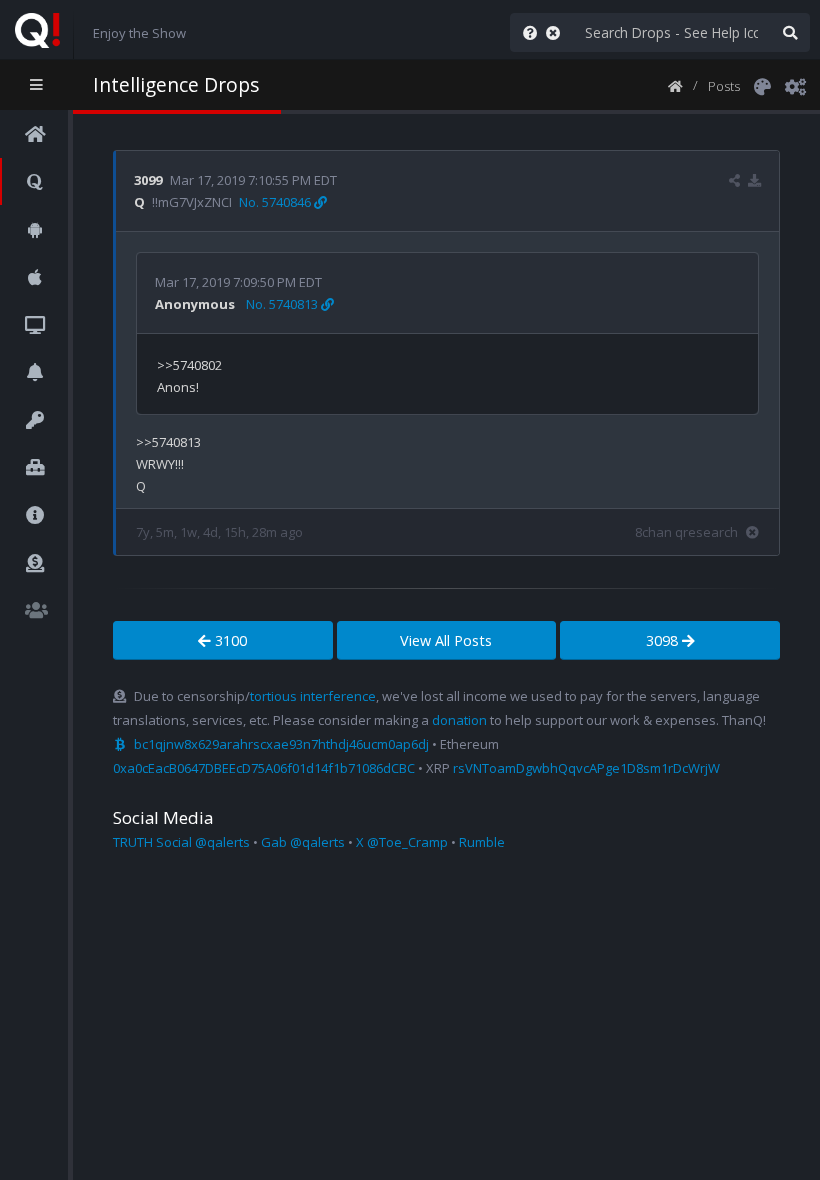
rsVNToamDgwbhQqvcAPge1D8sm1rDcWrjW (586, 768)
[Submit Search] (790, 32)
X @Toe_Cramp (402, 842)
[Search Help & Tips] (526, 32)
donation (459, 720)
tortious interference (313, 696)
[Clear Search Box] (557, 32)
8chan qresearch (686, 532)
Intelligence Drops (176, 84)
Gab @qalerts (303, 842)
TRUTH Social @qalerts (181, 842)
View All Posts (446, 640)
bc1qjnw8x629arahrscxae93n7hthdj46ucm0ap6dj (281, 744)
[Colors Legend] (762, 85)
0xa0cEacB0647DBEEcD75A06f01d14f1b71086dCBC (264, 768)
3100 (229, 640)
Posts (724, 86)
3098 (664, 640)
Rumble (482, 842)
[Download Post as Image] (754, 180)
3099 (148, 180)
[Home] (675, 85)
